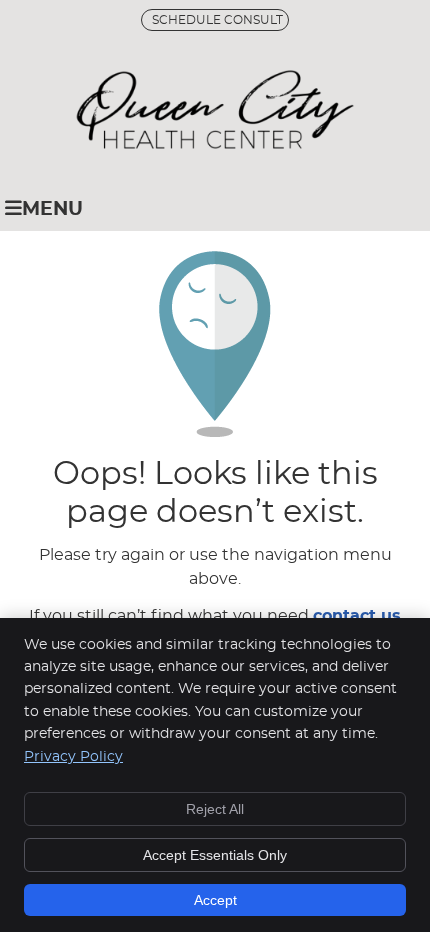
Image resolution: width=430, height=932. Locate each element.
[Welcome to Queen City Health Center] (215, 144)
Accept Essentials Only (215, 855)
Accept (215, 900)
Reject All (215, 809)
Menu (52, 209)
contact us (357, 616)
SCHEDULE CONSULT (217, 20)
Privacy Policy (73, 757)
